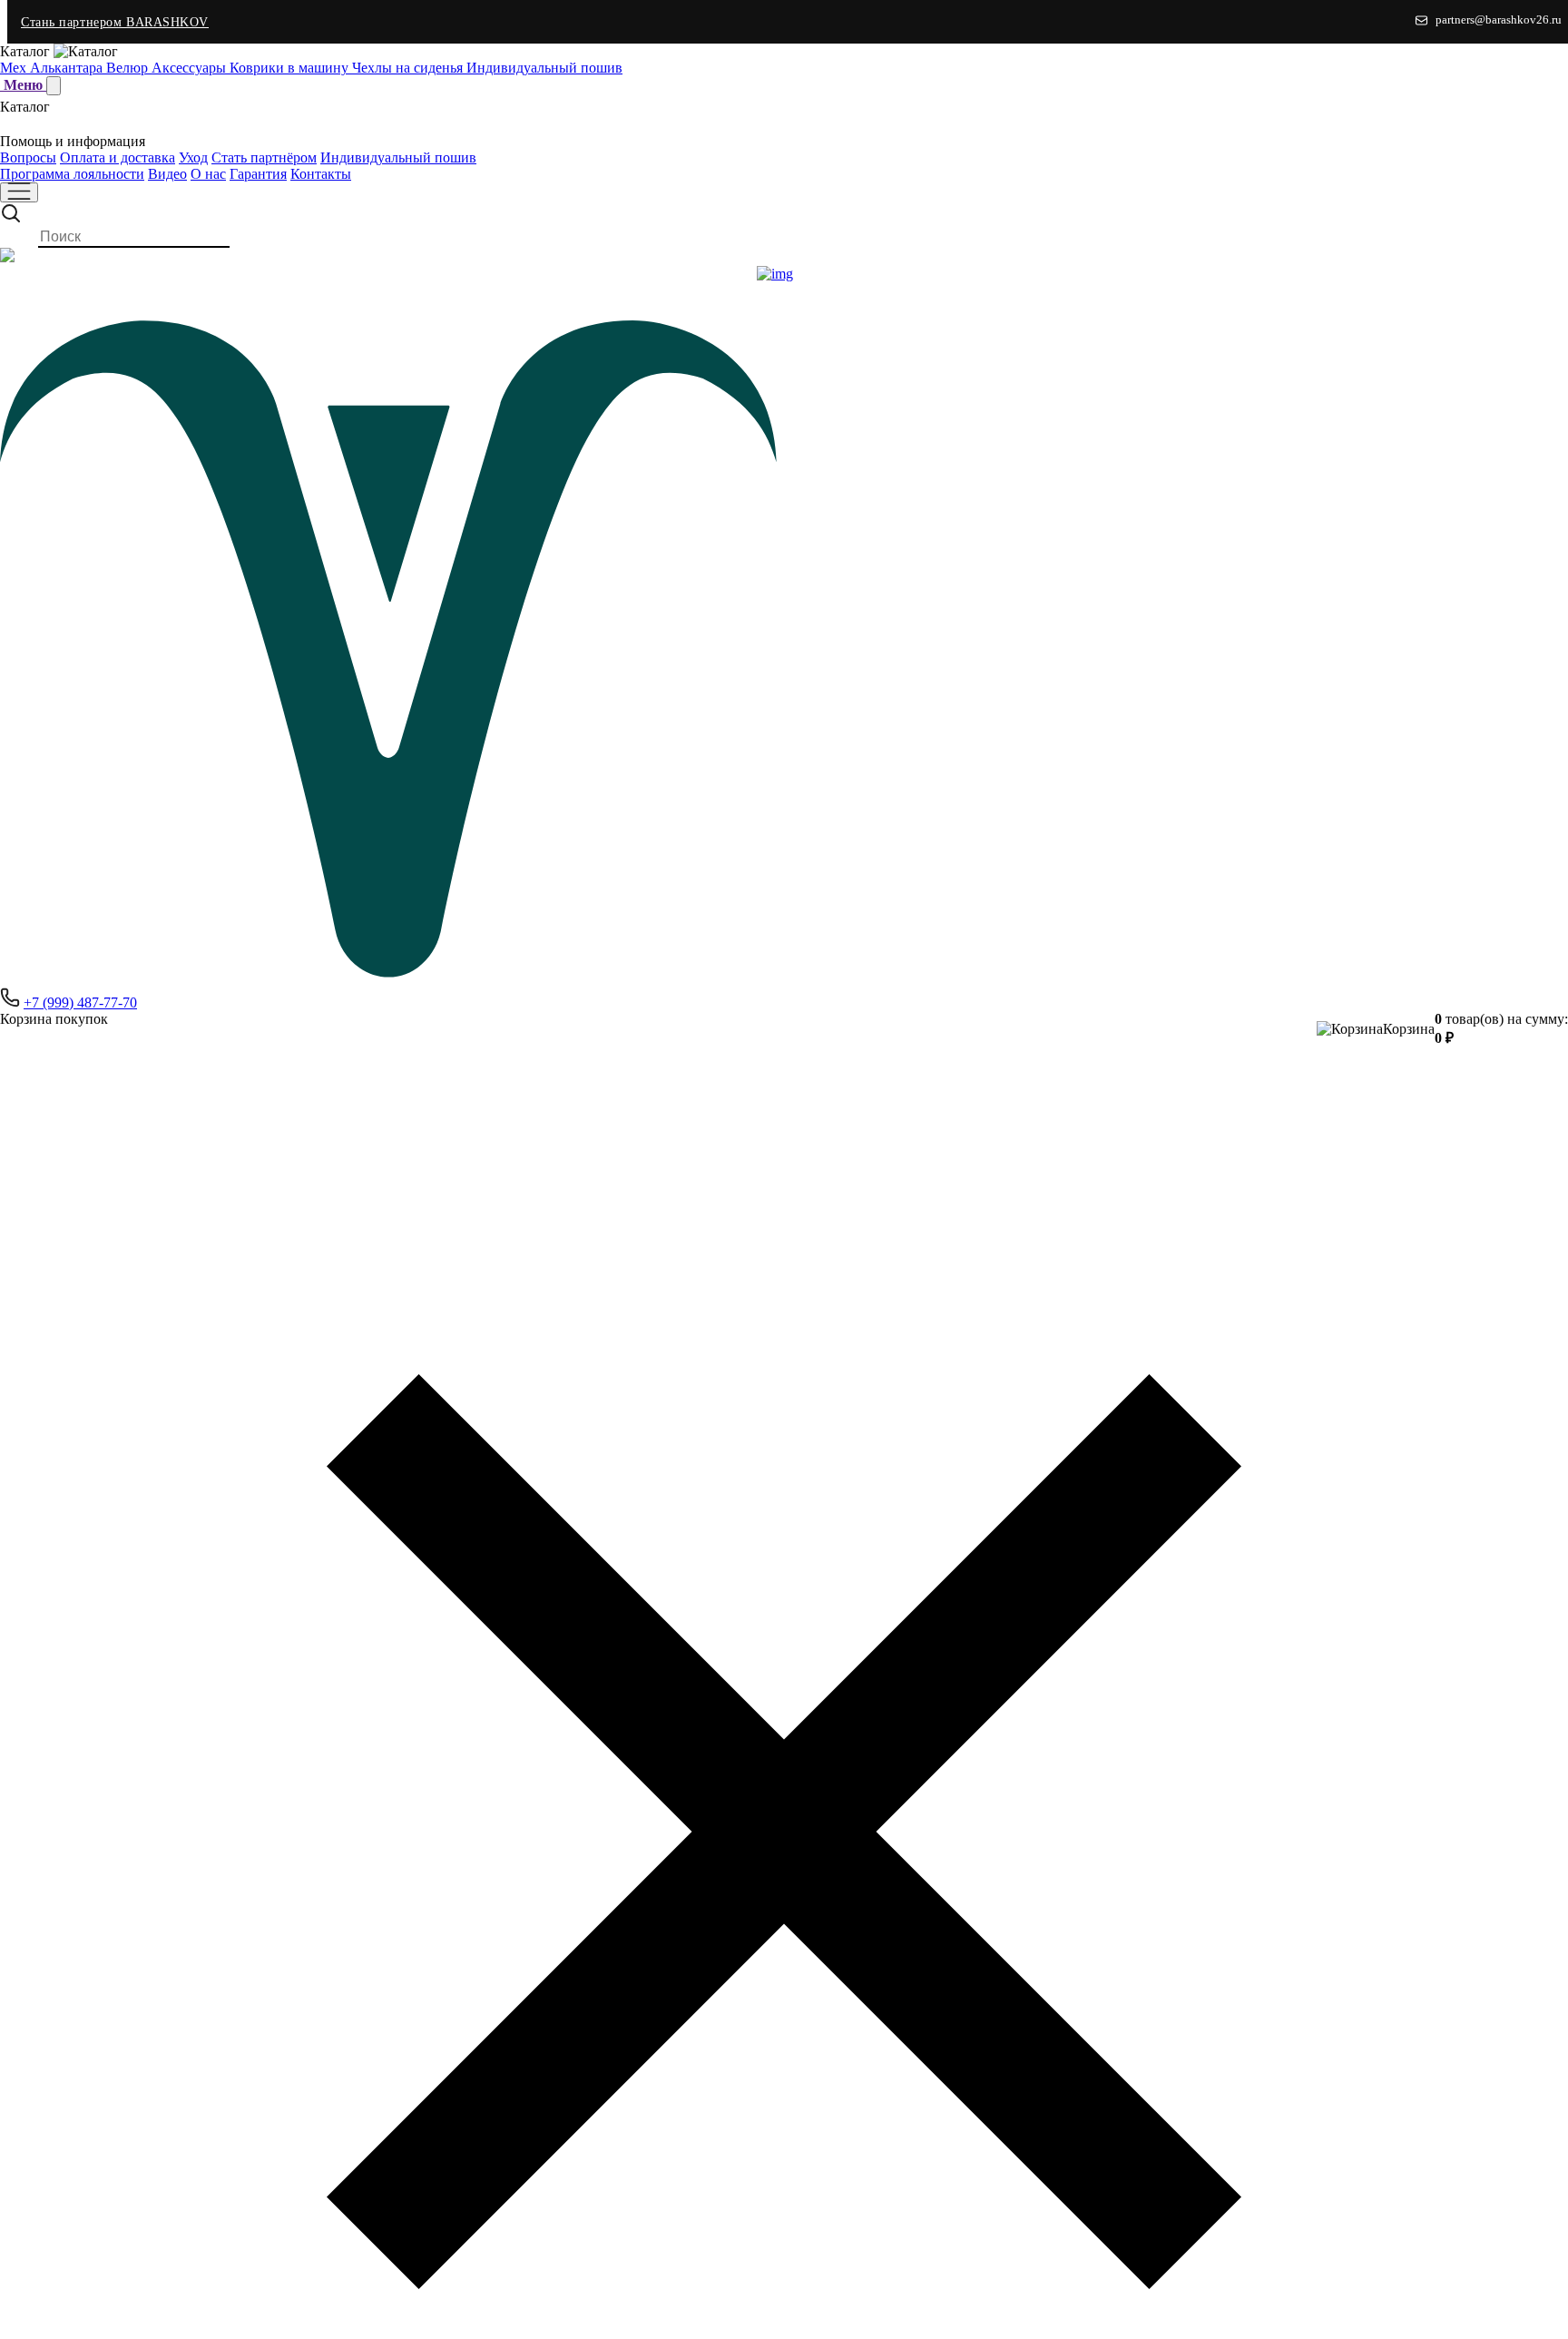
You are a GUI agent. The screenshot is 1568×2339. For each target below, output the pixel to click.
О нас (208, 174)
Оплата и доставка (118, 157)
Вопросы (28, 157)
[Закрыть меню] (54, 86)
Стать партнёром (264, 157)
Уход (193, 157)
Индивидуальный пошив (398, 157)
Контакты (321, 174)
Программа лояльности (72, 174)
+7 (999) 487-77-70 (80, 1002)
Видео (167, 174)
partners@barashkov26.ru (1499, 20)
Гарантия (258, 174)
